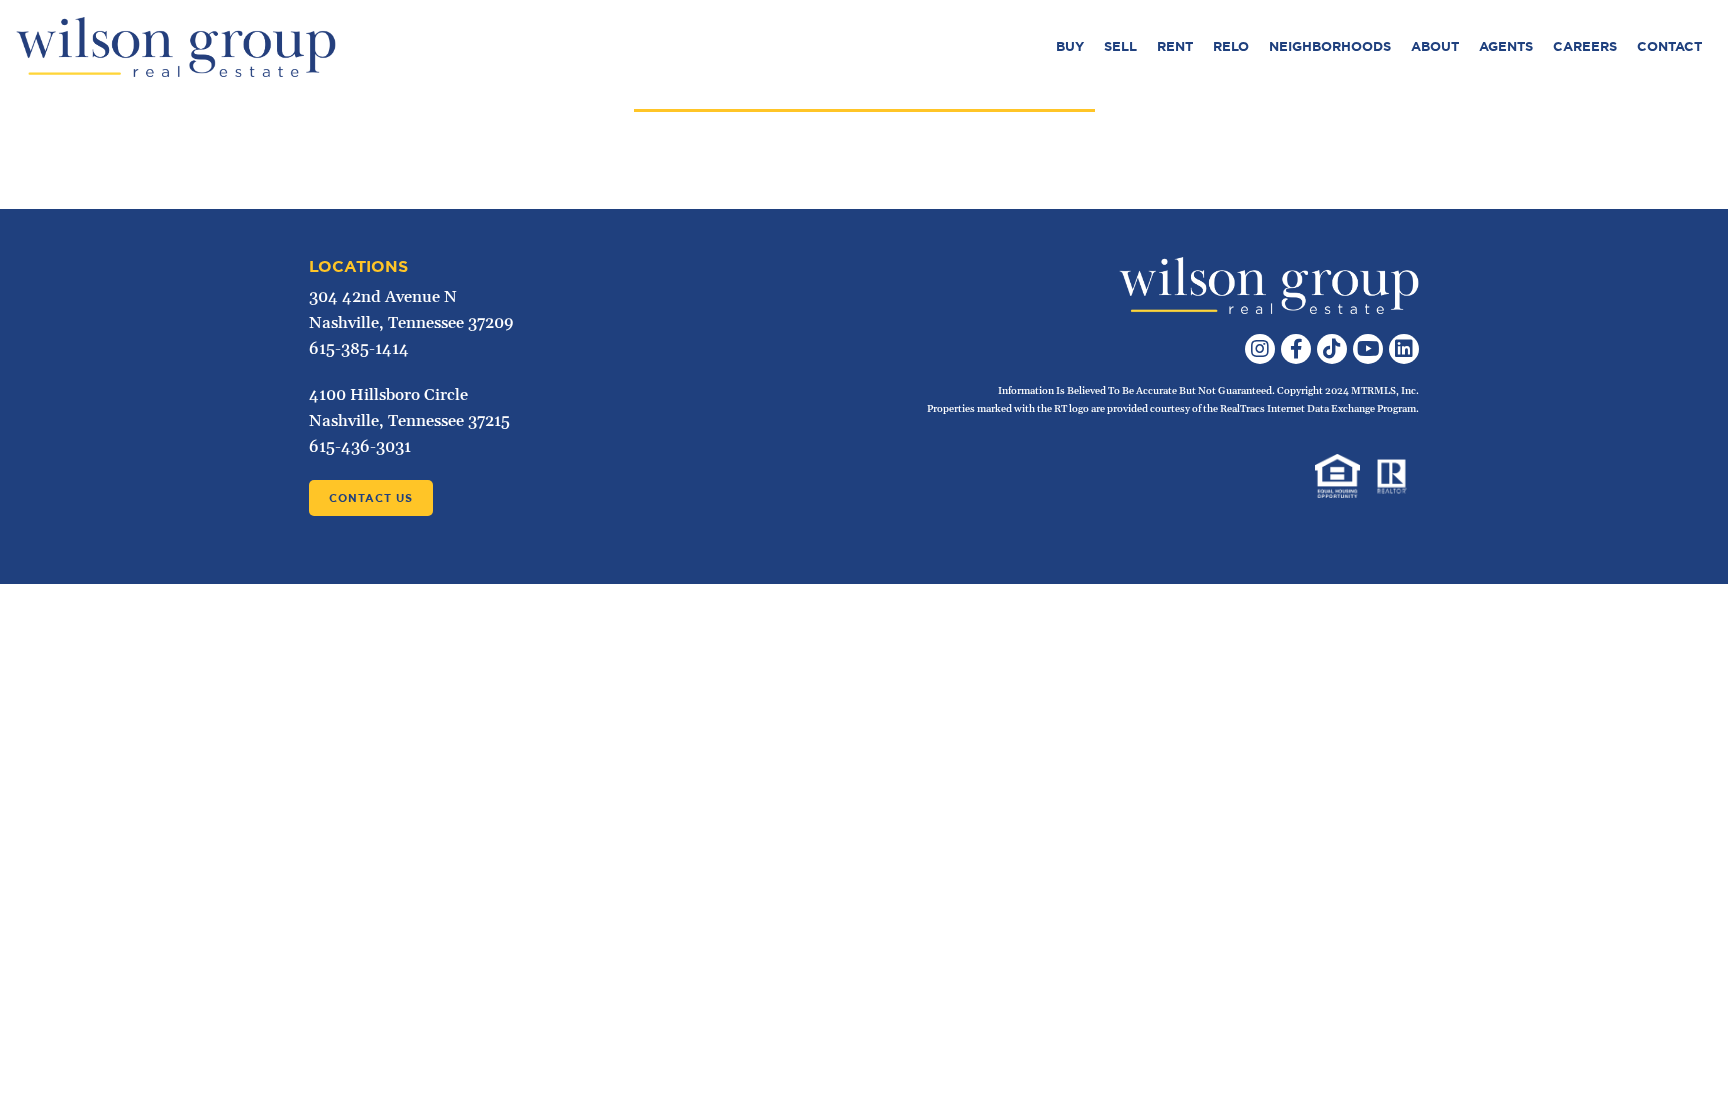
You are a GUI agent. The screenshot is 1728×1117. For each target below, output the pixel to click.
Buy (1070, 46)
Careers (1585, 46)
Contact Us (371, 498)
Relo (1231, 46)
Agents (1506, 46)
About (1435, 46)
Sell (1120, 46)
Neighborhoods (1330, 46)
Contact (1669, 46)
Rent (1175, 46)
